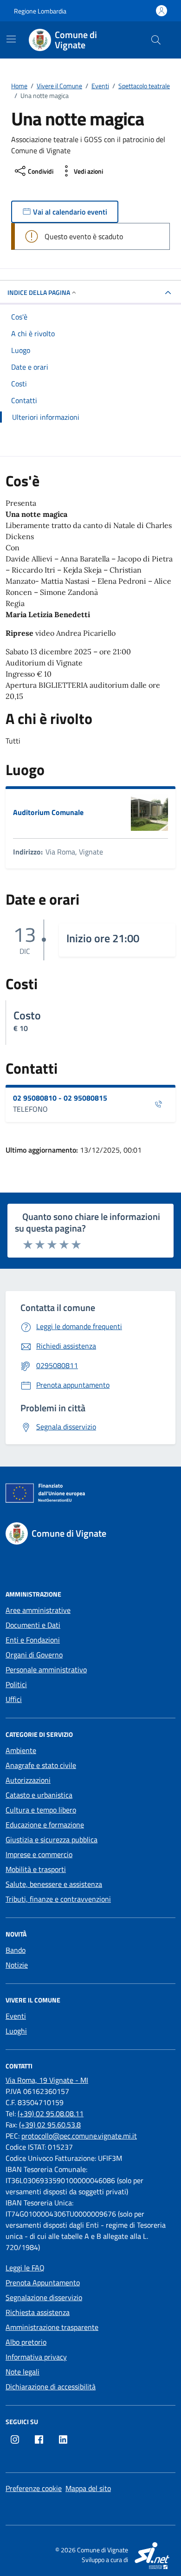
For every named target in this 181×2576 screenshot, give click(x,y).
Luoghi (16, 2031)
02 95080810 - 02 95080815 (60, 1098)
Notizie (17, 1965)
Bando (16, 1950)
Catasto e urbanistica (39, 1795)
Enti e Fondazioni (33, 1640)
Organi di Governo (34, 1655)
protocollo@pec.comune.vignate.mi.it (79, 2136)
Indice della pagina (39, 292)
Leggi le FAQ (25, 2268)
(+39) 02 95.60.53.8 (50, 2125)
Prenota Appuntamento (43, 2283)
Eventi (16, 2016)
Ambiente (21, 1750)
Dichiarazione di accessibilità (51, 2387)
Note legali (23, 2372)
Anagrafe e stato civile (41, 1765)
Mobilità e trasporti (36, 1869)
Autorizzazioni (28, 1780)
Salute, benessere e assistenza (54, 1884)
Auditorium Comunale (48, 812)
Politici (16, 1684)
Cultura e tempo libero (41, 1810)
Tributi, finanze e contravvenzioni (58, 1899)
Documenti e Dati (33, 1625)
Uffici (14, 1699)
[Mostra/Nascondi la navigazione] (11, 39)
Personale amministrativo (46, 1670)
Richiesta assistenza (38, 2312)
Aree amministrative (38, 1610)
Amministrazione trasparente (52, 2327)
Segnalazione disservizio (44, 2297)
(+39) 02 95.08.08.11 (51, 2113)
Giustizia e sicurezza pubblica (52, 1839)
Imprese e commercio (39, 1854)
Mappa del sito (88, 2488)
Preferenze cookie (34, 2488)
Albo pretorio (26, 2342)
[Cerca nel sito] (156, 40)
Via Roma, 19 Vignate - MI (47, 2080)
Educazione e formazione (45, 1825)
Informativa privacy (36, 2357)
